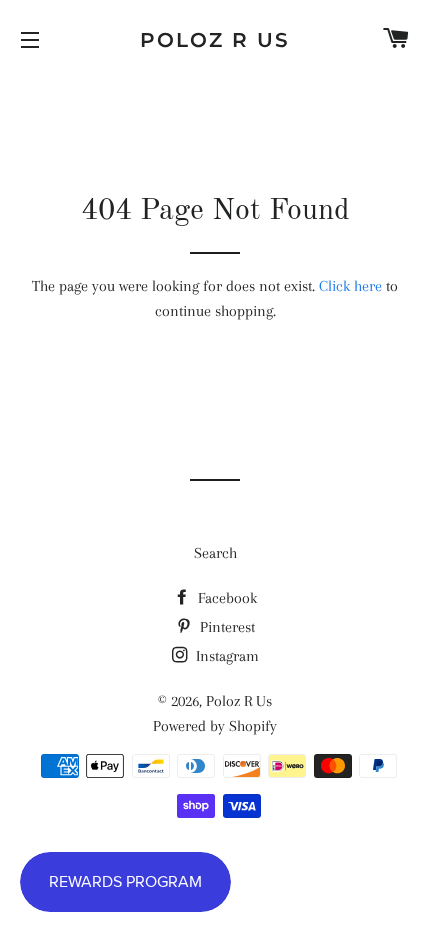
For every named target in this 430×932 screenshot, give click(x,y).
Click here (350, 286)
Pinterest (225, 627)
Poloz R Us (215, 40)
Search (215, 553)
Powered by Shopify (215, 726)
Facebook (225, 598)
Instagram (225, 656)
